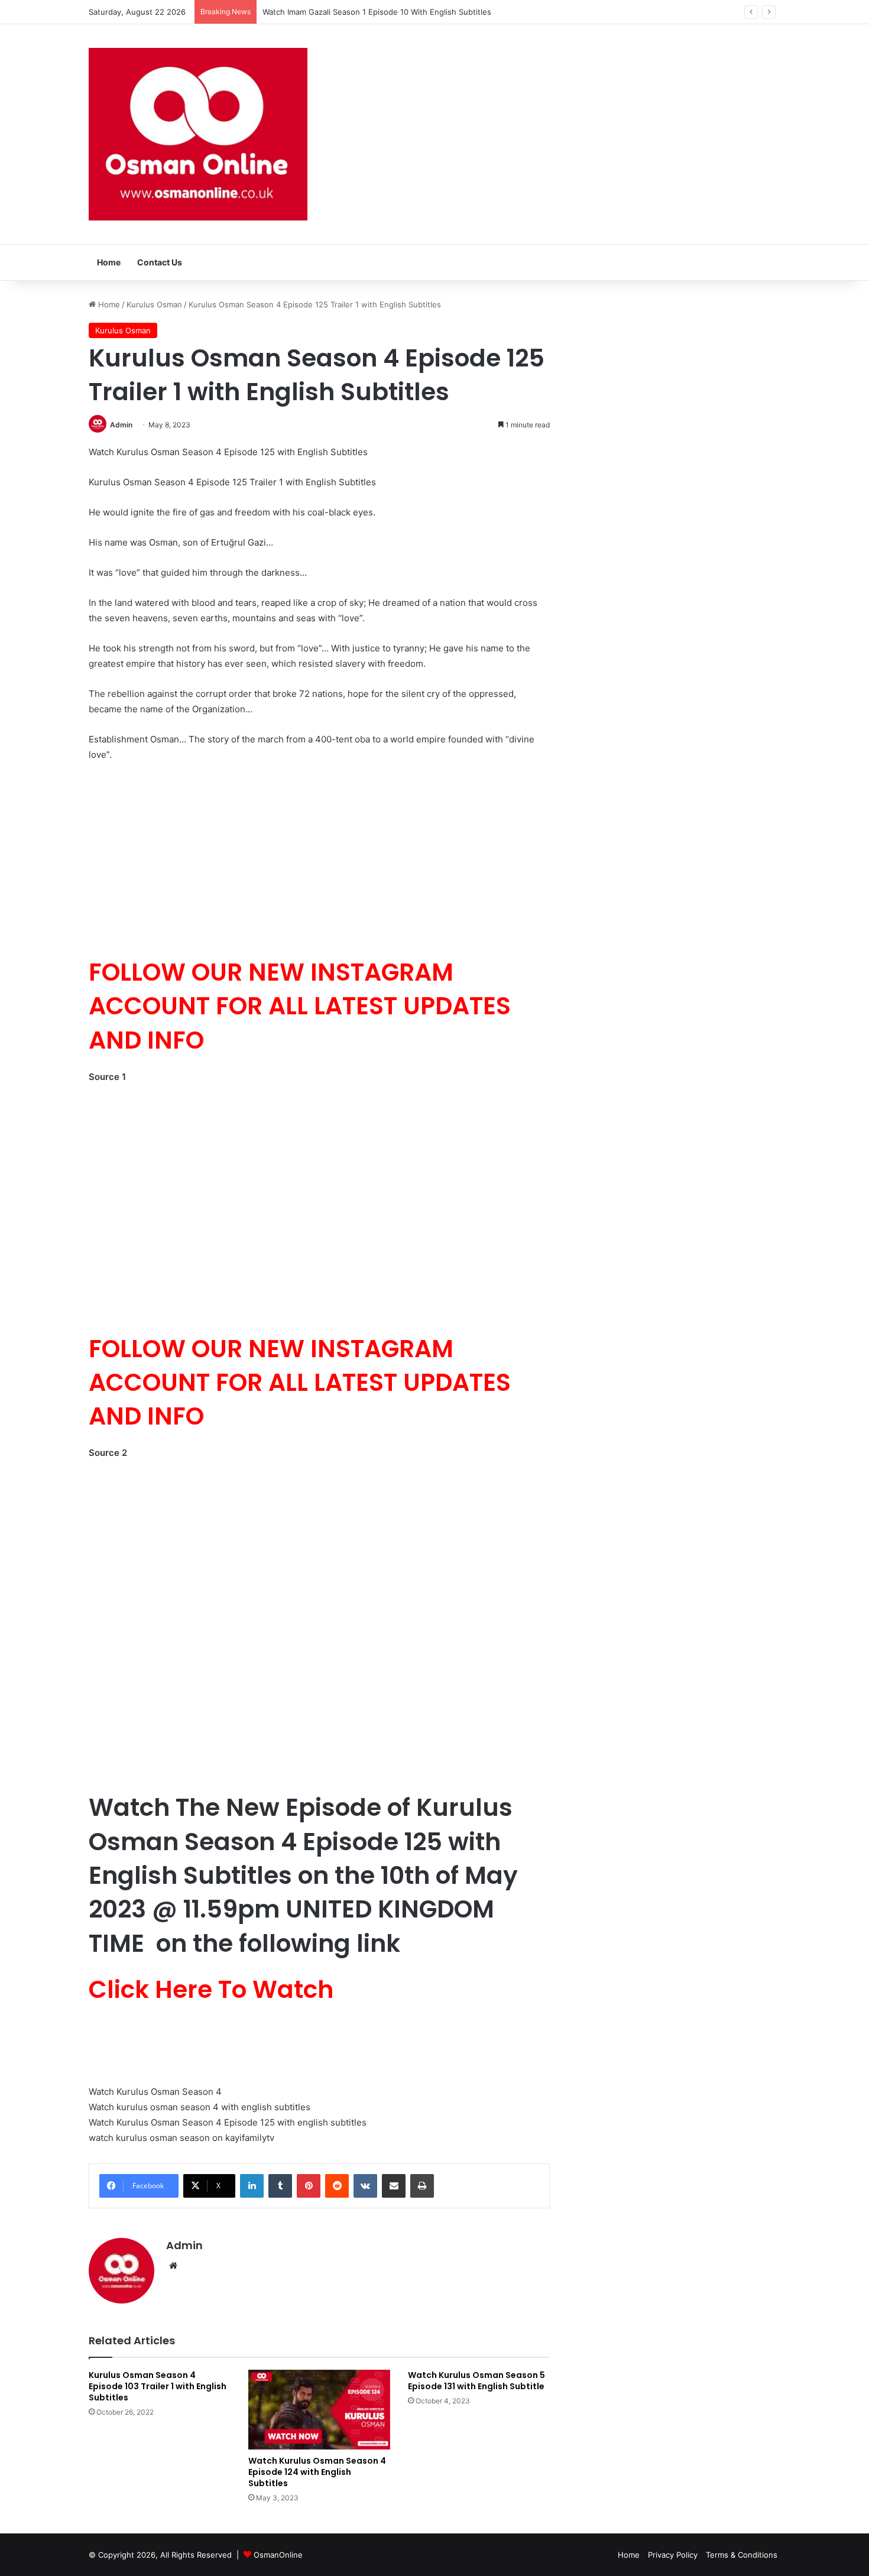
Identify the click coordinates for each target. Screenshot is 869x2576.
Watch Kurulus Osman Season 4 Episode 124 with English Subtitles (317, 2472)
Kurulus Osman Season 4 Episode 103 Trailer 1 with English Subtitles (158, 2386)
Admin (121, 425)
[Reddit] (337, 2186)
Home (109, 262)
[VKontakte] (365, 2186)
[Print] (422, 2186)
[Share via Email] (394, 2186)
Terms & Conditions (742, 2555)
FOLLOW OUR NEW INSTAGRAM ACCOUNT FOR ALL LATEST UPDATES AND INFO (300, 1006)
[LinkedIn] (252, 2186)
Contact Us (160, 262)
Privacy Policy (673, 2555)
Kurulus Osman (154, 304)
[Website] (173, 2266)
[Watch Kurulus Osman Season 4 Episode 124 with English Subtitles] (319, 2410)
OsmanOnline (278, 2555)
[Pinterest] (309, 2186)
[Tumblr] (280, 2186)
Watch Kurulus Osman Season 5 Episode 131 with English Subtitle (476, 2381)
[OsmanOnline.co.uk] (198, 134)
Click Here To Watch (211, 1989)
